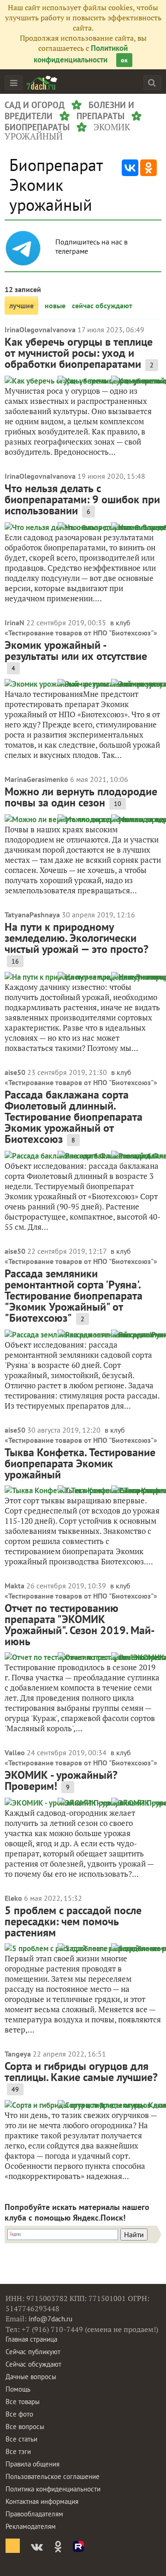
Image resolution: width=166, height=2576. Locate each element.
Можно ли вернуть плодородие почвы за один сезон (81, 797)
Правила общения (33, 2464)
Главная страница (31, 2339)
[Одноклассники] (148, 168)
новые (55, 305)
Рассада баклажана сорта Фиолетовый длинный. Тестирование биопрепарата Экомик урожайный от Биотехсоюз (74, 1117)
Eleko (13, 1898)
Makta (15, 1586)
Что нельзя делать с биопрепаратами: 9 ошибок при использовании (82, 499)
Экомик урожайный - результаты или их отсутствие (76, 650)
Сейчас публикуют (33, 2352)
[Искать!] (152, 82)
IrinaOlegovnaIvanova (40, 330)
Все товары (23, 2402)
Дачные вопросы (31, 2377)
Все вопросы (25, 2426)
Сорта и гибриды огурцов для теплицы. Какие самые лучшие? (81, 2072)
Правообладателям (34, 2514)
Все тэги (18, 2451)
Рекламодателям (31, 2526)
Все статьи (21, 2439)
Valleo (15, 1752)
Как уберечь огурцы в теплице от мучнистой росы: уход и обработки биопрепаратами (79, 353)
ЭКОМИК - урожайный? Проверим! (61, 1780)
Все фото (19, 2414)
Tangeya (18, 2054)
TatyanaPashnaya (32, 915)
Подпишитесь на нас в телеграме (92, 246)
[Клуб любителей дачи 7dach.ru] (42, 83)
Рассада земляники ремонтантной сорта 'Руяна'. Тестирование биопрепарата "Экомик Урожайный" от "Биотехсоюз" (74, 1296)
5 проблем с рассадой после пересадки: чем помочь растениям (73, 1921)
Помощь (18, 2389)
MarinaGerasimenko (36, 779)
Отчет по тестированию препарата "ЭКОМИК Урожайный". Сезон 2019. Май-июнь (80, 1625)
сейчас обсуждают (102, 305)
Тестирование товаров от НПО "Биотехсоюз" (81, 633)
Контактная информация (42, 2501)
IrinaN (15, 623)
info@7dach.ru (50, 2319)
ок (124, 60)
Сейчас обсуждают (33, 2364)
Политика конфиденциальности (53, 2489)
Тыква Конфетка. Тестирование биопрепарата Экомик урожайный (80, 1463)
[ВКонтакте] (130, 168)
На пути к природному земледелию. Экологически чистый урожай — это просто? (77, 938)
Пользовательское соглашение (53, 2476)
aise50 (15, 1072)
